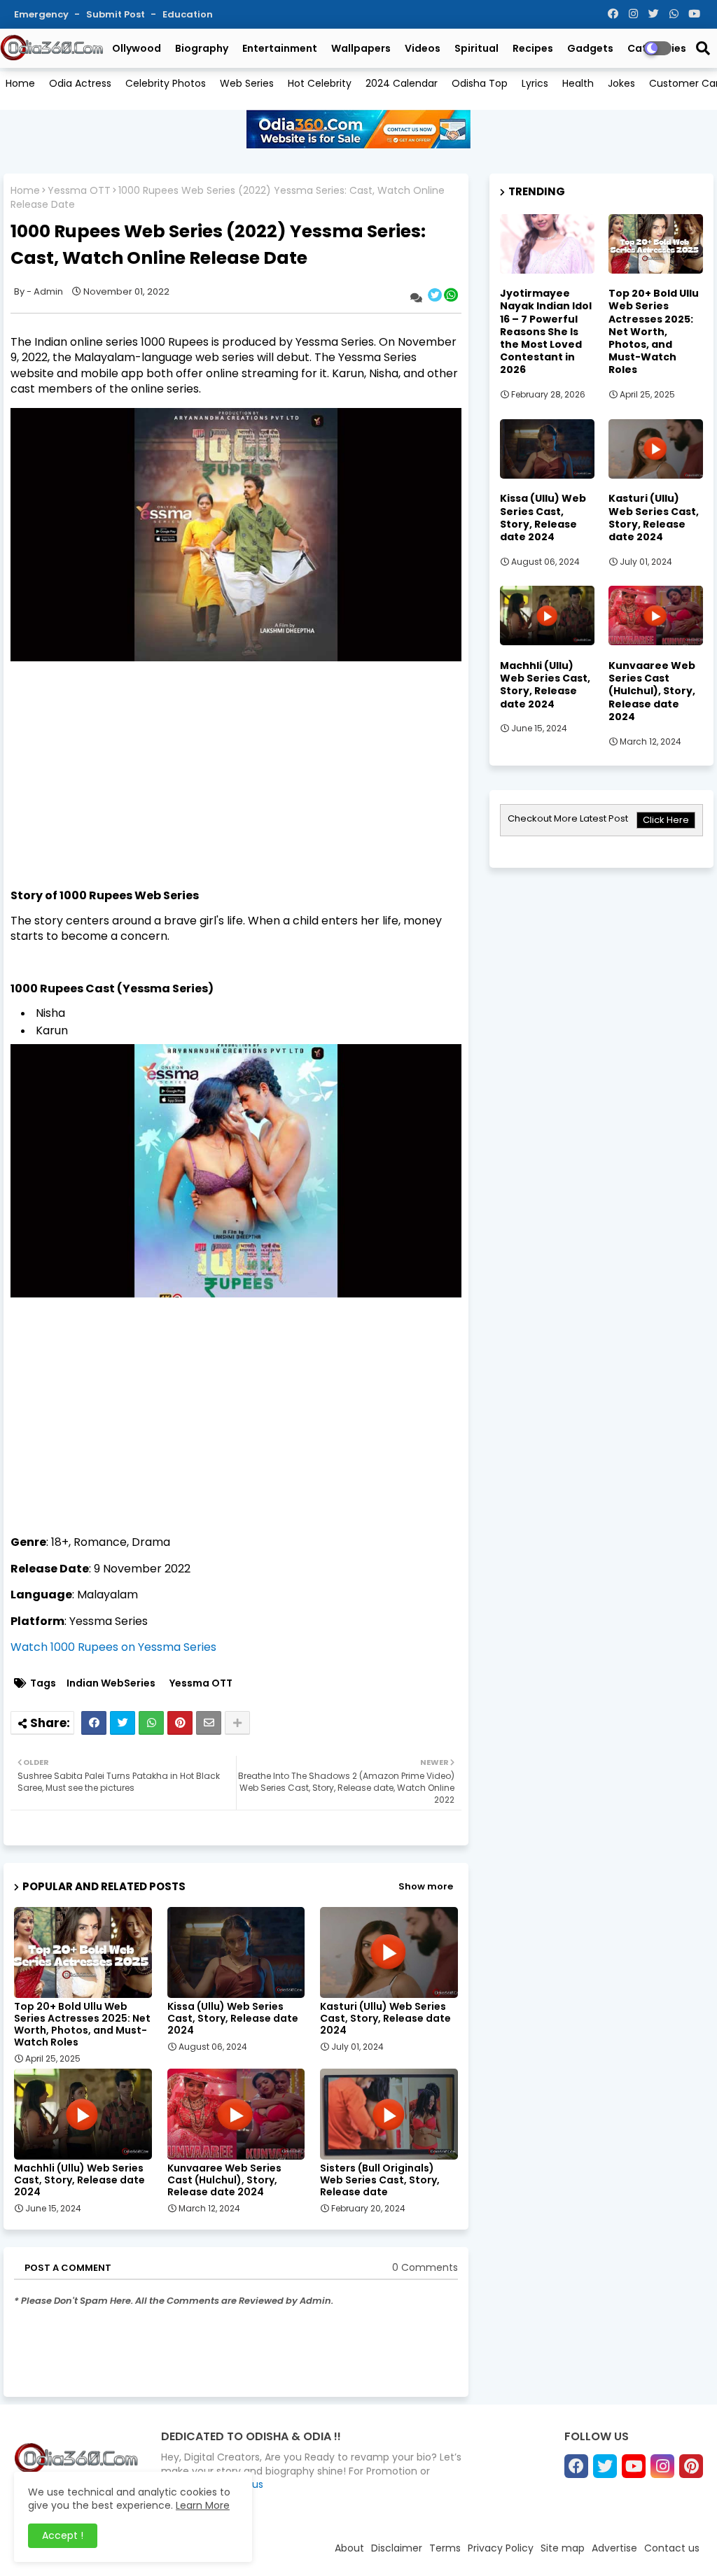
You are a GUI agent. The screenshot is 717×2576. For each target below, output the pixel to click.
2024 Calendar (402, 83)
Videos (423, 48)
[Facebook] (94, 1723)
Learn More (203, 2505)
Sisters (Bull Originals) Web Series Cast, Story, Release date (380, 2180)
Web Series (247, 83)
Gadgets (590, 48)
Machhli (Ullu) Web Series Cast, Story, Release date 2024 (79, 2180)
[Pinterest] (180, 1723)
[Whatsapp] (151, 1723)
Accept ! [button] (63, 2535)
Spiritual (476, 48)
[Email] (209, 1723)
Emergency (42, 14)
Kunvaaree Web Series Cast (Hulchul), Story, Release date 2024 (224, 2180)
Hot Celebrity (320, 83)
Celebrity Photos (166, 83)
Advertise (614, 2548)
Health (578, 83)
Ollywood (137, 48)
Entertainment (280, 48)
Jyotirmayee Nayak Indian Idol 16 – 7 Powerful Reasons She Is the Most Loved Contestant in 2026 (546, 331)
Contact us (672, 2548)
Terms (445, 2548)
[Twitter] (123, 1723)
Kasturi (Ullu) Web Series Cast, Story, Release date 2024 (385, 2019)
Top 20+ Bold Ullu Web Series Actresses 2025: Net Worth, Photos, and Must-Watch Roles (82, 2025)
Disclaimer (397, 2548)
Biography (202, 48)
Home (20, 83)
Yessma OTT (79, 191)
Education (188, 14)
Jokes (621, 83)
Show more (426, 1886)
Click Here (666, 820)
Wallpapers (361, 48)
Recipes (533, 48)
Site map (563, 2548)
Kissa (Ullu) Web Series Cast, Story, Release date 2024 (233, 2019)
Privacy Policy (501, 2548)
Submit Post (117, 14)
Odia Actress (80, 83)
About (349, 2548)
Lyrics (535, 83)
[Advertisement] (236, 790)
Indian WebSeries (111, 1683)
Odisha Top (480, 83)
